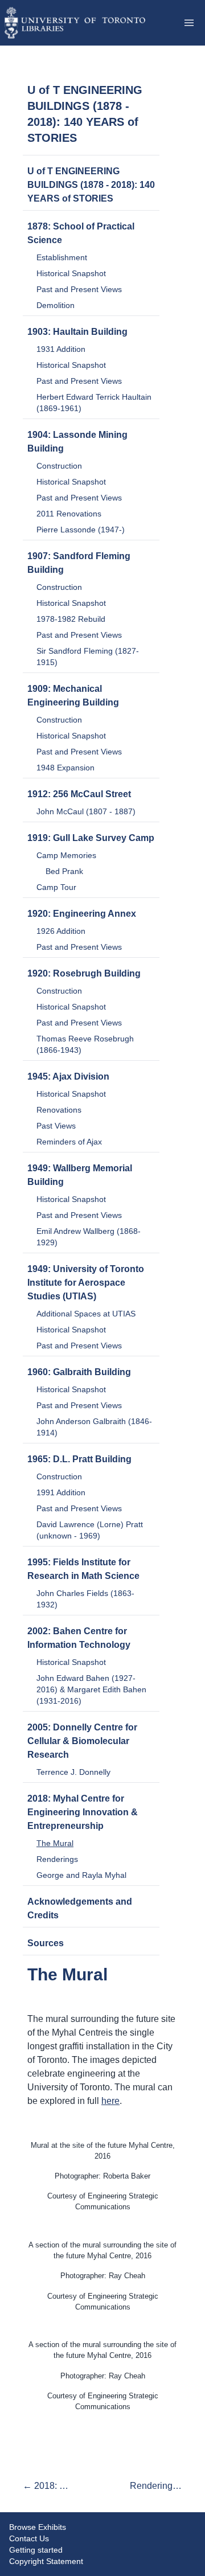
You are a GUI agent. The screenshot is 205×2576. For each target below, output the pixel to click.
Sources (46, 1943)
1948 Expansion (65, 768)
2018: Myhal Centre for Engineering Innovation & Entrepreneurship (83, 1812)
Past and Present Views (79, 289)
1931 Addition (61, 349)
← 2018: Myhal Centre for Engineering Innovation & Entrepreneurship (49, 2486)
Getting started (36, 2550)
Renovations (59, 1110)
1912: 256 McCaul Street (79, 794)
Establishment (62, 257)
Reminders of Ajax (69, 1142)
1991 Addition (61, 1492)
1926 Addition (61, 931)
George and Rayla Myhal (81, 1875)
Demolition (56, 305)
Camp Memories (66, 855)
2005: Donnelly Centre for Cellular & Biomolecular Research (82, 1741)
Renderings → (156, 2486)
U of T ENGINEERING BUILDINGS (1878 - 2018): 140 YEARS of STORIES (91, 185)
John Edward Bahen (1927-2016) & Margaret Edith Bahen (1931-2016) (91, 1689)
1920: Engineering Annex (82, 914)
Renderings (57, 1859)
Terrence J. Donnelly (73, 1772)
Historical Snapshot (71, 273)
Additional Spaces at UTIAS (86, 1314)
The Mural (55, 1843)
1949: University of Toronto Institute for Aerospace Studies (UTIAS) (86, 1283)
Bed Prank (64, 871)
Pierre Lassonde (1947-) (81, 530)
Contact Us (29, 2538)
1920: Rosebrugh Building (84, 973)
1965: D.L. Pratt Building (79, 1459)
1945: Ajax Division (68, 1076)
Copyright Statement (46, 2561)
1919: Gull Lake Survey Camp (91, 838)
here (110, 2101)
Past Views (56, 1126)
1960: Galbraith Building (79, 1372)
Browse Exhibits (38, 2527)
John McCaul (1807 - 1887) (86, 811)
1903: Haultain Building (77, 332)
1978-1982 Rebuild (71, 619)
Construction (59, 466)
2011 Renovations (69, 514)
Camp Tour (56, 887)
